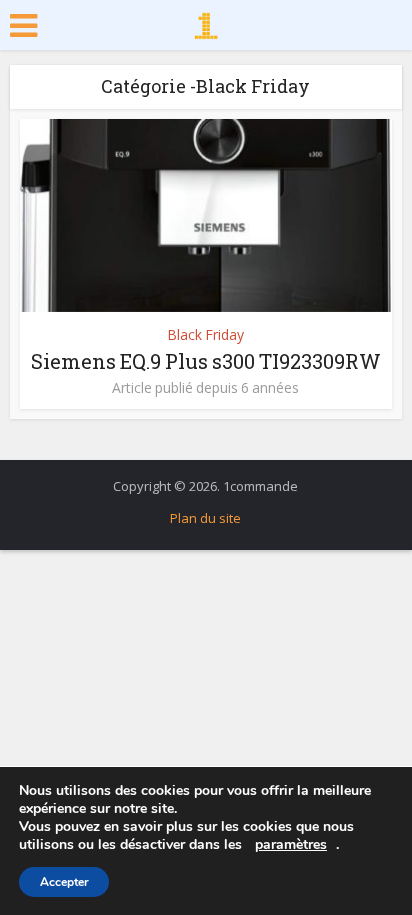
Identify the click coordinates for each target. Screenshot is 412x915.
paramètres (291, 845)
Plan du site (205, 518)
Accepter (64, 882)
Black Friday (205, 334)
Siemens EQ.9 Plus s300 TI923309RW (206, 361)
